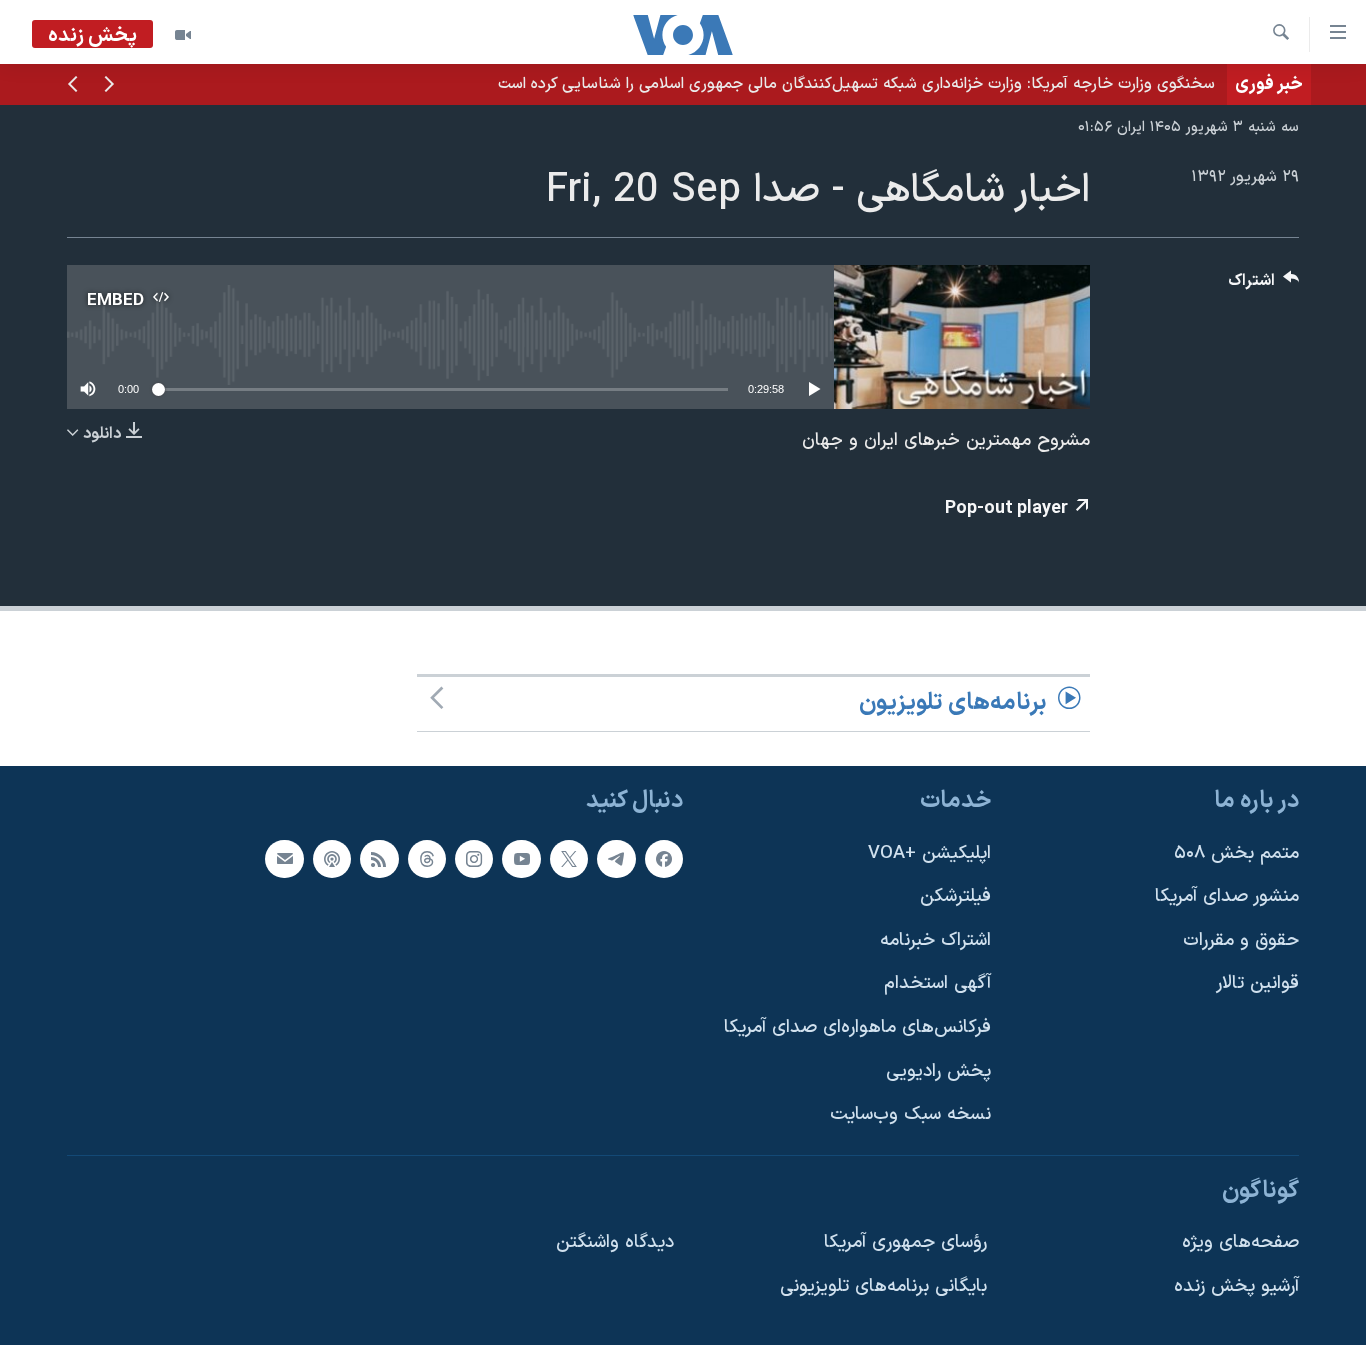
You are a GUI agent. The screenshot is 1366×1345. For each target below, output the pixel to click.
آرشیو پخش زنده (1236, 1286)
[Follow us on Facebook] (664, 858)
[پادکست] (332, 858)
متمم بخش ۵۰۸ (1236, 852)
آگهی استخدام (937, 983)
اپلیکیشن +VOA (929, 852)
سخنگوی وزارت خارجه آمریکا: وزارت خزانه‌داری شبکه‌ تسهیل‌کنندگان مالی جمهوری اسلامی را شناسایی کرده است (856, 84)
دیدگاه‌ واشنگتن (615, 1242)
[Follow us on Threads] (427, 858)
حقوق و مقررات (1241, 940)
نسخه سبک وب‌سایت (910, 1114)
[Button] (1264, 285)
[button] (109, 86)
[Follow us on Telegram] (616, 858)
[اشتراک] (284, 858)
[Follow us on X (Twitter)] (569, 858)
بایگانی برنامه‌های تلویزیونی (883, 1286)
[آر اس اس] (379, 858)
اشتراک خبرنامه (935, 940)
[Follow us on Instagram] (474, 858)
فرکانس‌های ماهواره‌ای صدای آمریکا (857, 1027)
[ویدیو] (183, 35)
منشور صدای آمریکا (1227, 896)
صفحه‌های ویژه (1240, 1242)
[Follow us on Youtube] (521, 858)
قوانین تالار (1257, 983)
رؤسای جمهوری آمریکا (905, 1242)
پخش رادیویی (938, 1071)
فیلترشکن (955, 896)
